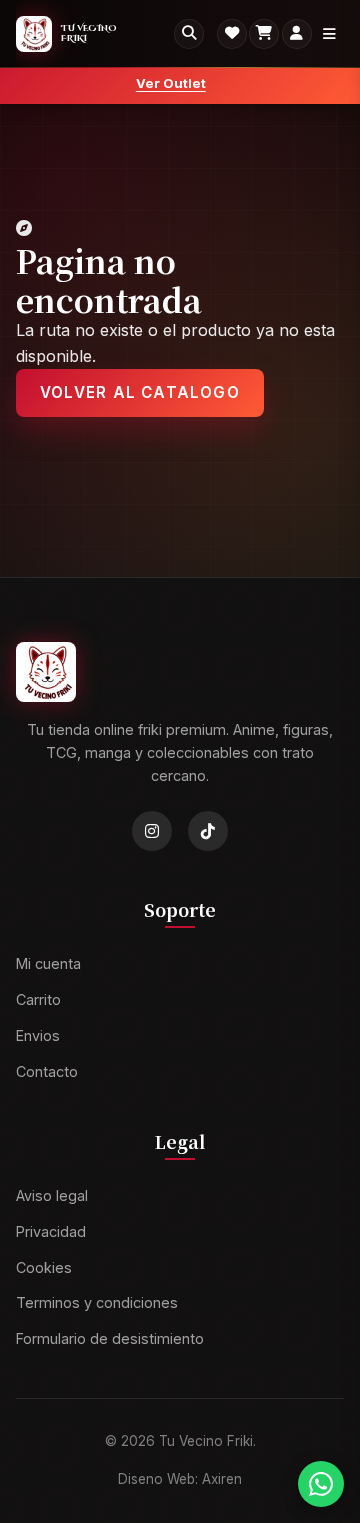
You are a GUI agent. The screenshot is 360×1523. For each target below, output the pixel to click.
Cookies (44, 1267)
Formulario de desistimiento (110, 1339)
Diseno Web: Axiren (180, 1480)
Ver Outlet (171, 83)
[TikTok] (208, 832)
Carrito (38, 1000)
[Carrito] (264, 34)
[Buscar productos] (189, 34)
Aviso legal (52, 1195)
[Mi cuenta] (297, 34)
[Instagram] (152, 832)
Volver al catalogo (140, 392)
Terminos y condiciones (97, 1303)
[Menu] (329, 34)
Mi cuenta (48, 964)
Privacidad (51, 1231)
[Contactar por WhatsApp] (321, 1484)
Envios (38, 1035)
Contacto (47, 1071)
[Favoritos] (232, 34)
